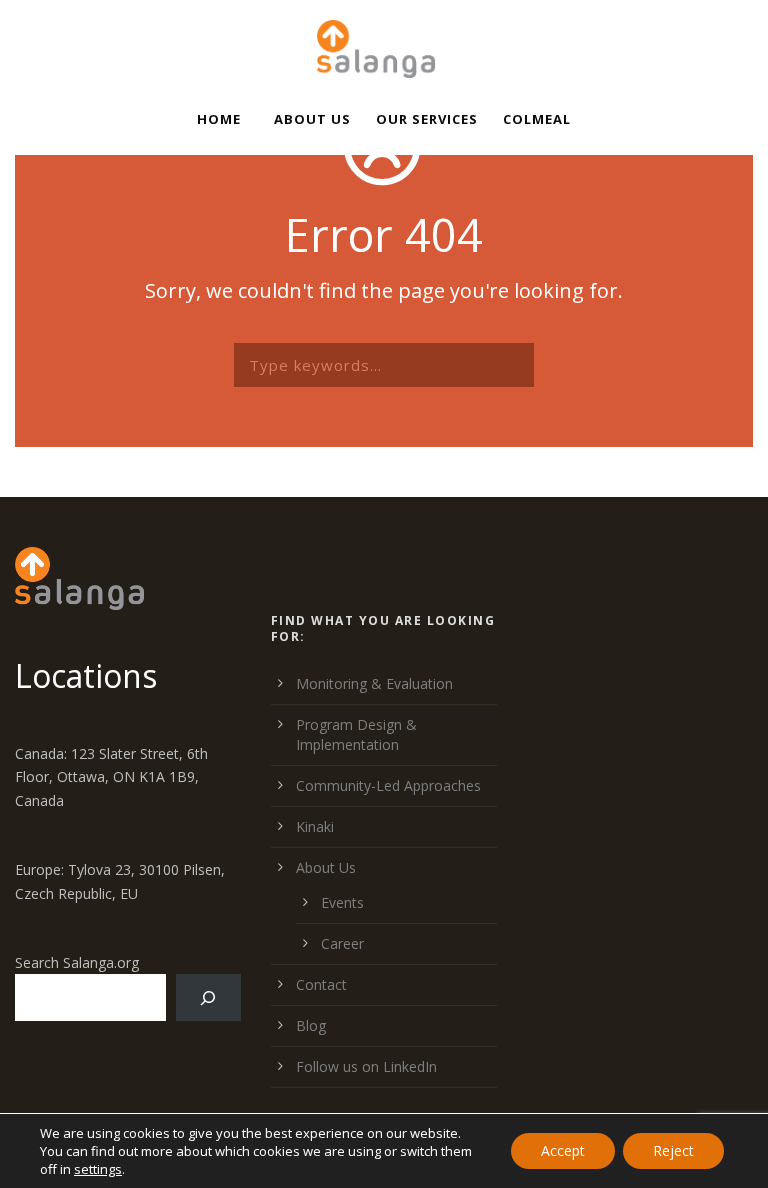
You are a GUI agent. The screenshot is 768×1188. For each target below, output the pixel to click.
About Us (312, 119)
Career (342, 943)
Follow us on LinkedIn (366, 1066)
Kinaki (315, 826)
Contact (321, 984)
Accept (563, 1150)
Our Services (427, 119)
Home (219, 119)
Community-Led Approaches (388, 785)
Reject (673, 1150)
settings (98, 1169)
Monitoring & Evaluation (374, 683)
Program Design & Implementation (356, 734)
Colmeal (537, 119)
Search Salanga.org (77, 962)
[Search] (208, 997)
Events (342, 902)
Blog (311, 1025)
